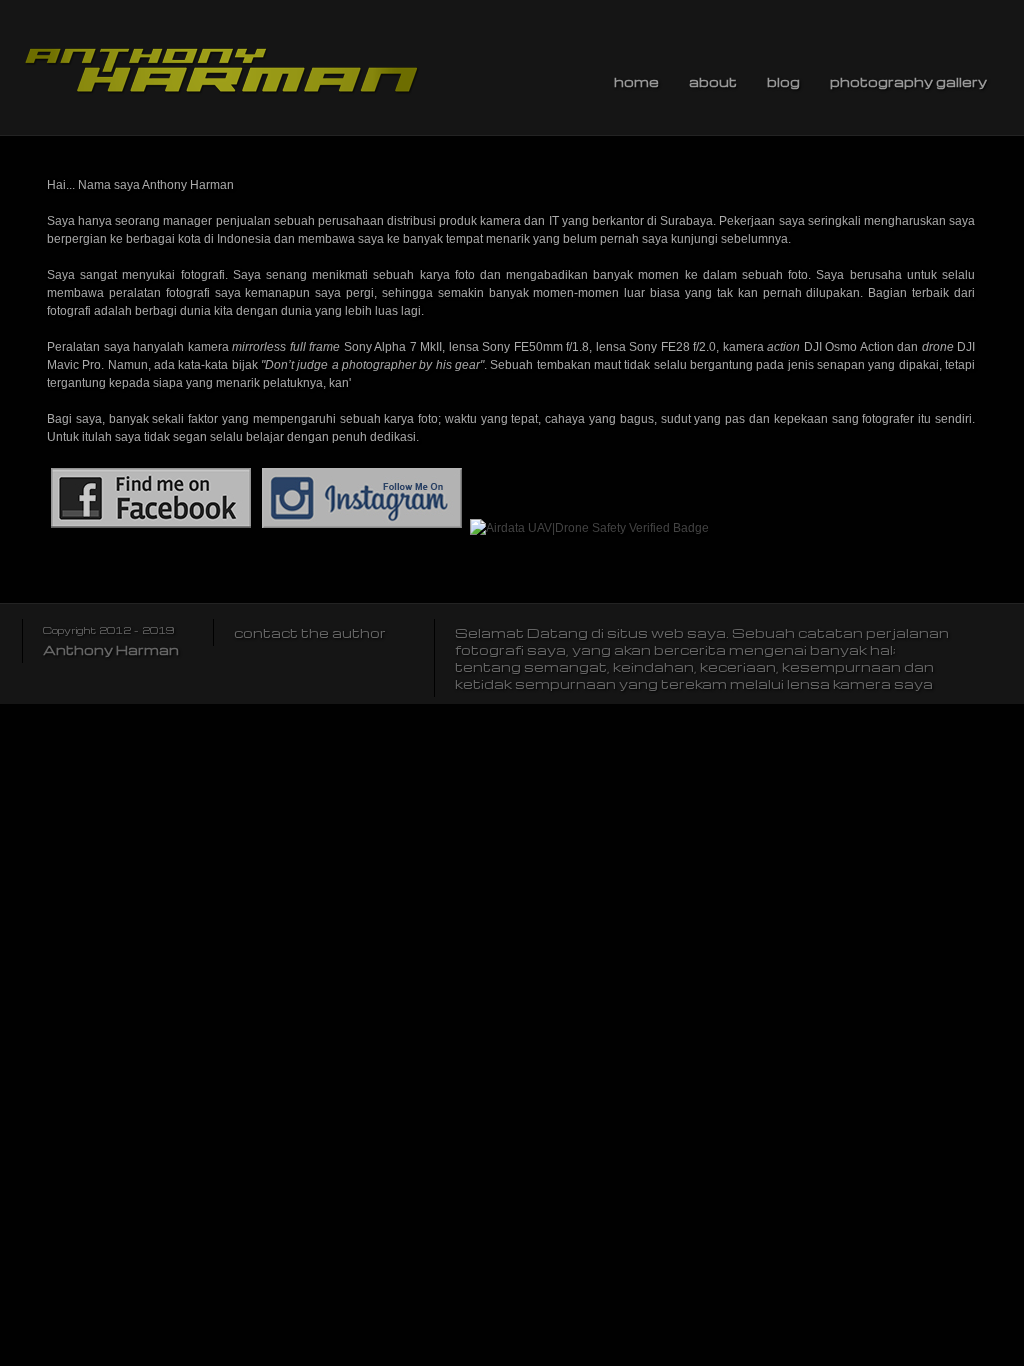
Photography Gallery (908, 81)
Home (636, 81)
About (713, 81)
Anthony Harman (111, 649)
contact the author (310, 632)
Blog (783, 81)
